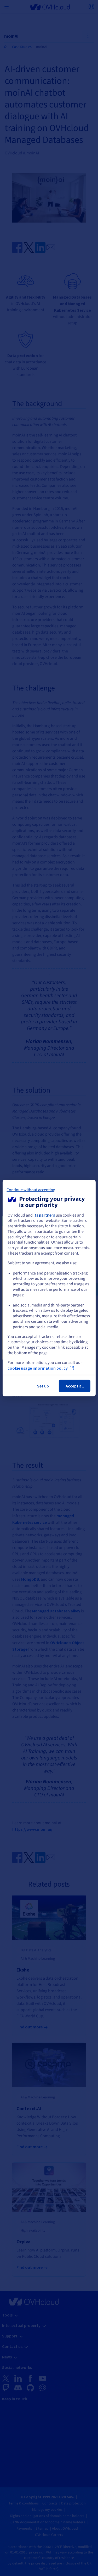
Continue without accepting (31, 1190)
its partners (44, 1215)
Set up (43, 1386)
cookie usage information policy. (38, 1368)
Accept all (75, 1386)
